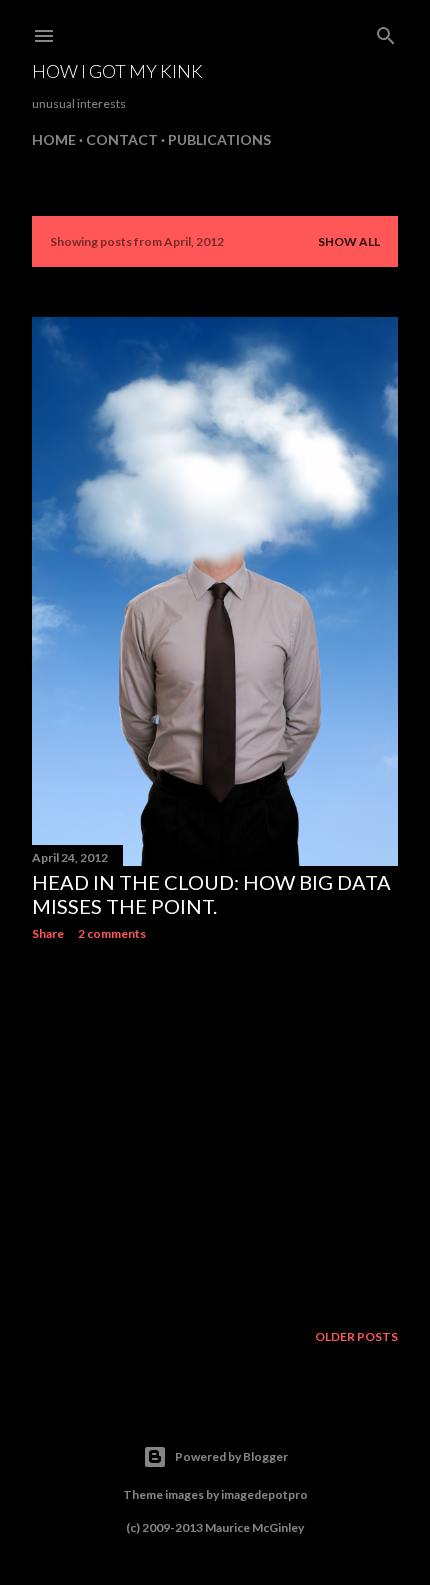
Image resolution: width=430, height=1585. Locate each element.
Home (54, 139)
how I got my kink (117, 71)
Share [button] (48, 933)
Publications (219, 139)
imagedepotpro (264, 1494)
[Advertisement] (215, 1131)
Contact (122, 139)
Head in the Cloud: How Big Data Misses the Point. (211, 894)
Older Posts (356, 1336)
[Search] (386, 31)
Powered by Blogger (231, 1456)
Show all (349, 241)
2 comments (112, 933)
